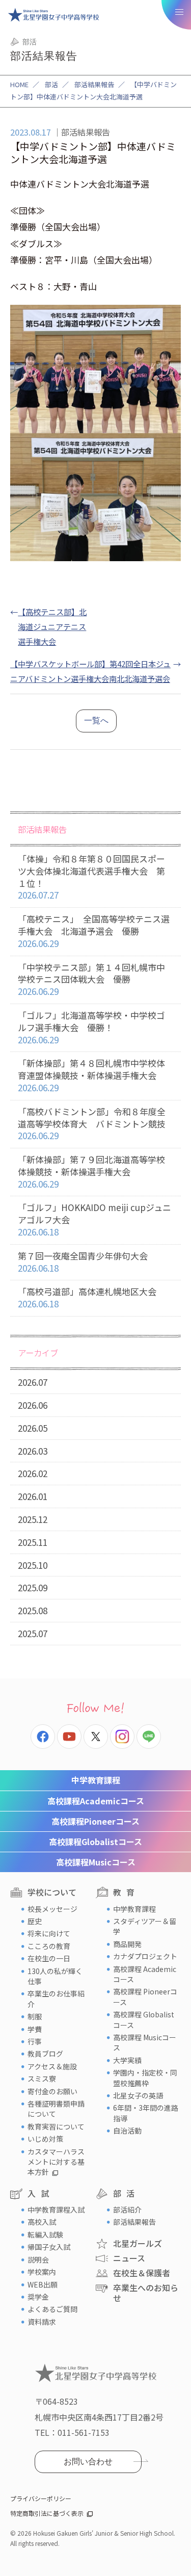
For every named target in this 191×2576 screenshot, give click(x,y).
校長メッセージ (52, 1909)
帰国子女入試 (49, 2247)
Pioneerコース (95, 1821)
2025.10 (33, 1565)
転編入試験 (45, 2235)
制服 (35, 2016)
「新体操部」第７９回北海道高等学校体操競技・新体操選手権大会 (91, 1172)
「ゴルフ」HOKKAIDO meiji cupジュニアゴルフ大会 (94, 1219)
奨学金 (38, 2297)
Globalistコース (95, 1842)
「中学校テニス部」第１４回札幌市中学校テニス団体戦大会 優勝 (91, 979)
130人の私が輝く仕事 (55, 1976)
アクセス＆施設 (52, 2066)
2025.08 (33, 1610)
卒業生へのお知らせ (146, 2292)
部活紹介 (127, 2210)
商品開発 (127, 1944)
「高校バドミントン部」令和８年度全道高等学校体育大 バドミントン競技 (92, 1124)
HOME (19, 84)
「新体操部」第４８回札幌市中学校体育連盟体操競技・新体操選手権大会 (91, 1075)
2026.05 (33, 1428)
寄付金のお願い (52, 2091)
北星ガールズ (138, 2243)
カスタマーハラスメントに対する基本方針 (56, 2162)
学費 (35, 2029)
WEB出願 (43, 2284)
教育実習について (56, 2126)
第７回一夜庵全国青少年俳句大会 (83, 1262)
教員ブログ (45, 2054)
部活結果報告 (94, 84)
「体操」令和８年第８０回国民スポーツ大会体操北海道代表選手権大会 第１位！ (91, 877)
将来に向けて (49, 1933)
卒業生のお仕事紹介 (56, 1999)
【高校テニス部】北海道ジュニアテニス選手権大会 (52, 626)
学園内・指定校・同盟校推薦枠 (145, 2078)
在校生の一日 (49, 1958)
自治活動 (127, 2131)
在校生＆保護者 (142, 2273)
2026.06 (33, 1405)
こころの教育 (49, 1946)
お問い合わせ (88, 2462)
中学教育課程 (96, 1780)
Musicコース (96, 1862)
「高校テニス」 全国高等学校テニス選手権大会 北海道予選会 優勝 (94, 931)
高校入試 (42, 2222)
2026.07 (33, 1382)
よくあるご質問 (52, 2309)
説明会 (38, 2259)
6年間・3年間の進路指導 (146, 2113)
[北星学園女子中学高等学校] (53, 15)
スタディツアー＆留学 (145, 1926)
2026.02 (33, 1473)
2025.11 (33, 1542)
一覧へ (96, 720)
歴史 (35, 1921)
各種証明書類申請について (56, 2109)
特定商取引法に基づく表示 (47, 2513)
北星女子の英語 (138, 2095)
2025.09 (33, 1587)
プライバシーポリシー (41, 2498)
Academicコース (96, 1801)
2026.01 (33, 1496)
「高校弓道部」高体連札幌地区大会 (87, 1297)
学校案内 (42, 2272)
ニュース (129, 2258)
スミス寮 (42, 2079)
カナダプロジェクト (145, 1956)
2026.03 (33, 1451)
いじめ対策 (45, 2139)
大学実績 (127, 2060)
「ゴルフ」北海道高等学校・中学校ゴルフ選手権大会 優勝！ (91, 1027)
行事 (35, 2041)
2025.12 (33, 1519)
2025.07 (33, 1633)
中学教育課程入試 (56, 2210)
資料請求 (42, 2322)
